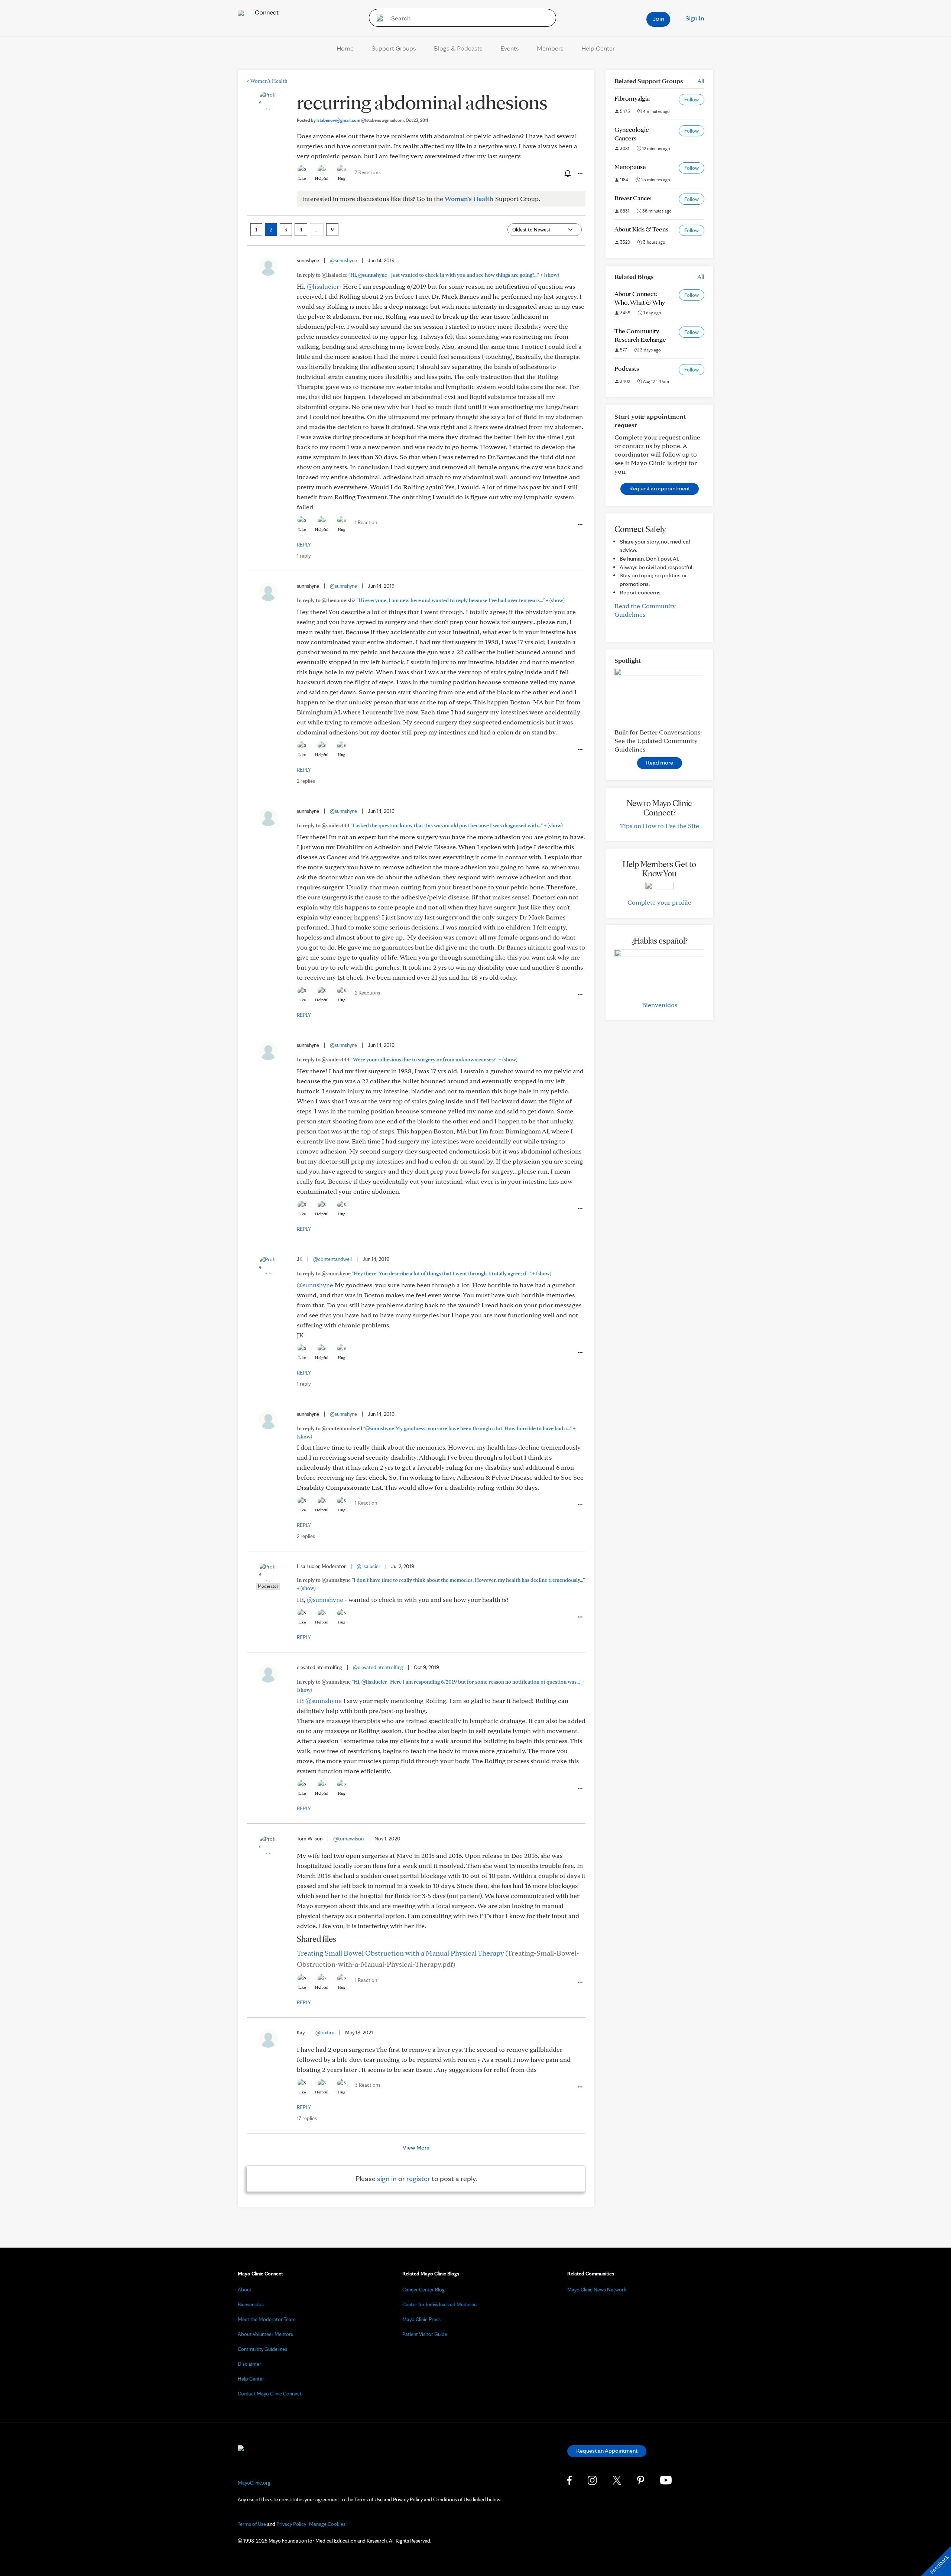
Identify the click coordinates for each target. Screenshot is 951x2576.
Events (510, 48)
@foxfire (325, 2032)
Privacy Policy (291, 2524)
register (418, 2178)
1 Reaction (366, 522)
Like (302, 178)
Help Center (598, 48)
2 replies (306, 781)
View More (416, 2147)
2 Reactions (367, 993)
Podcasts (627, 368)
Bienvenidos (660, 1005)
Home (345, 48)
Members (550, 48)
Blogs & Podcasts (458, 48)
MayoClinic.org (254, 2483)
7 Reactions (368, 172)
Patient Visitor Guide (425, 2334)
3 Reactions (368, 2085)
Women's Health (267, 81)
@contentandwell (332, 1259)
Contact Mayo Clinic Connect (270, 2394)
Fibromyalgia (632, 98)
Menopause (630, 167)
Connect (266, 12)
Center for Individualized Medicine (439, 2304)
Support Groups (394, 48)
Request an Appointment (607, 2451)
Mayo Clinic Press (421, 2319)
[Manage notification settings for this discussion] (567, 173)
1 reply (304, 556)
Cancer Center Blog (423, 2290)
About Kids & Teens (641, 229)
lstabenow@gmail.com (360, 120)
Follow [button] (692, 100)
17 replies (307, 2118)
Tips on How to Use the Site (660, 826)
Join (658, 18)
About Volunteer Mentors (265, 2334)
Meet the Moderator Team (267, 2319)
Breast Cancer (633, 198)
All (701, 81)
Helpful (322, 178)
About (245, 2290)
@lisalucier (323, 286)
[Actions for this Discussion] (580, 174)
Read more (660, 763)
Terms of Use (252, 2524)
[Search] (377, 18)
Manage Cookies (327, 2524)
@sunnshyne (343, 260)
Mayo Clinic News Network (597, 2290)
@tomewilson (348, 1839)
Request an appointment (660, 488)
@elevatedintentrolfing (378, 1667)
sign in (387, 2178)
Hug (342, 178)
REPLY (304, 545)
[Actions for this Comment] (580, 525)
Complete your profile (659, 902)
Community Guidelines (262, 2349)
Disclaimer (249, 2364)
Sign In (695, 18)
